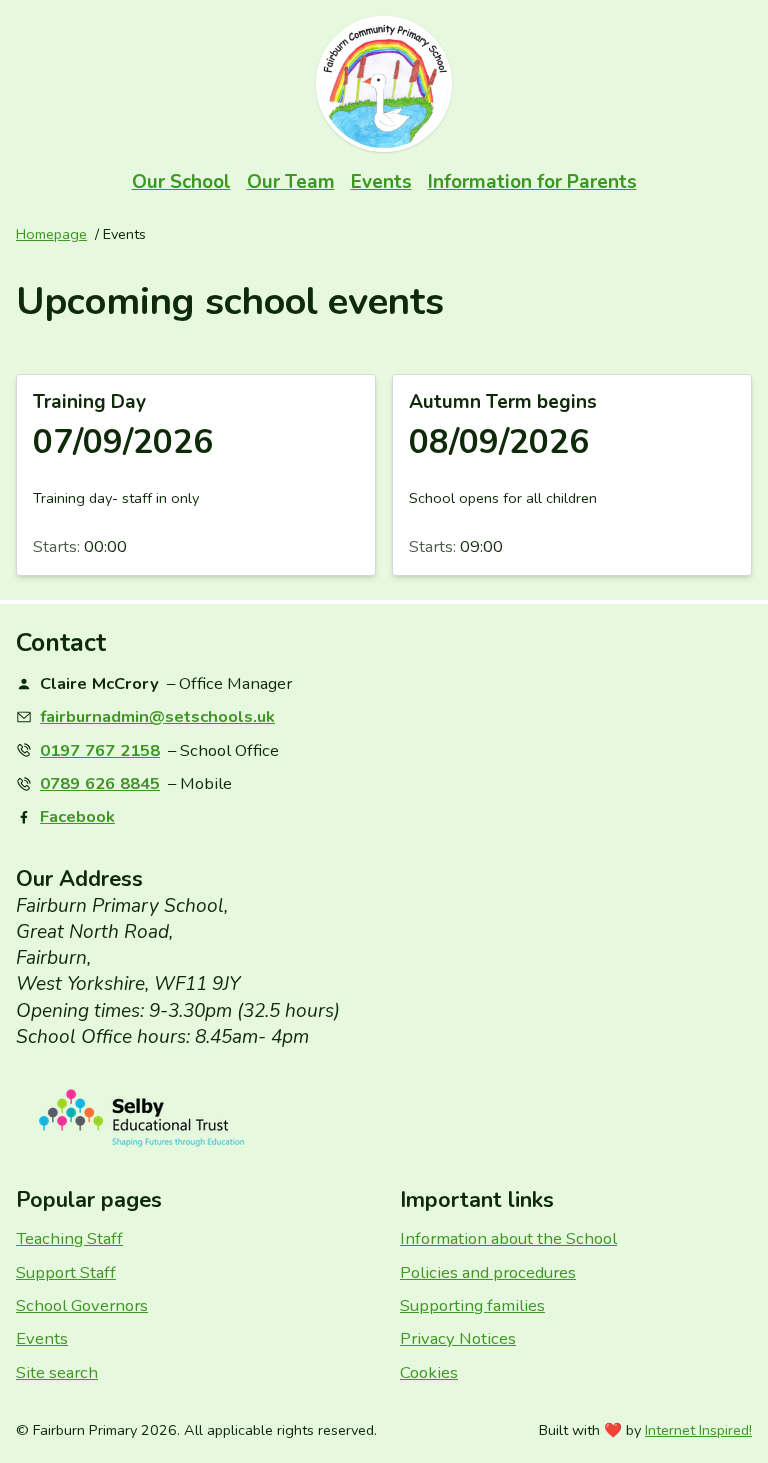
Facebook (77, 816)
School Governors (82, 1305)
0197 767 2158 (100, 750)
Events (381, 182)
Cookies (429, 1372)
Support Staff (66, 1272)
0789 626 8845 (100, 783)
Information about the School (508, 1238)
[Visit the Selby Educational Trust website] (384, 1118)
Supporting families (472, 1305)
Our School (181, 182)
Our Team (291, 182)
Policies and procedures (488, 1272)
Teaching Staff (69, 1238)
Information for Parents (532, 182)
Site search (57, 1372)
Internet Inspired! (698, 1430)
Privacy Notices (458, 1338)
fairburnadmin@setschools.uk (157, 716)
